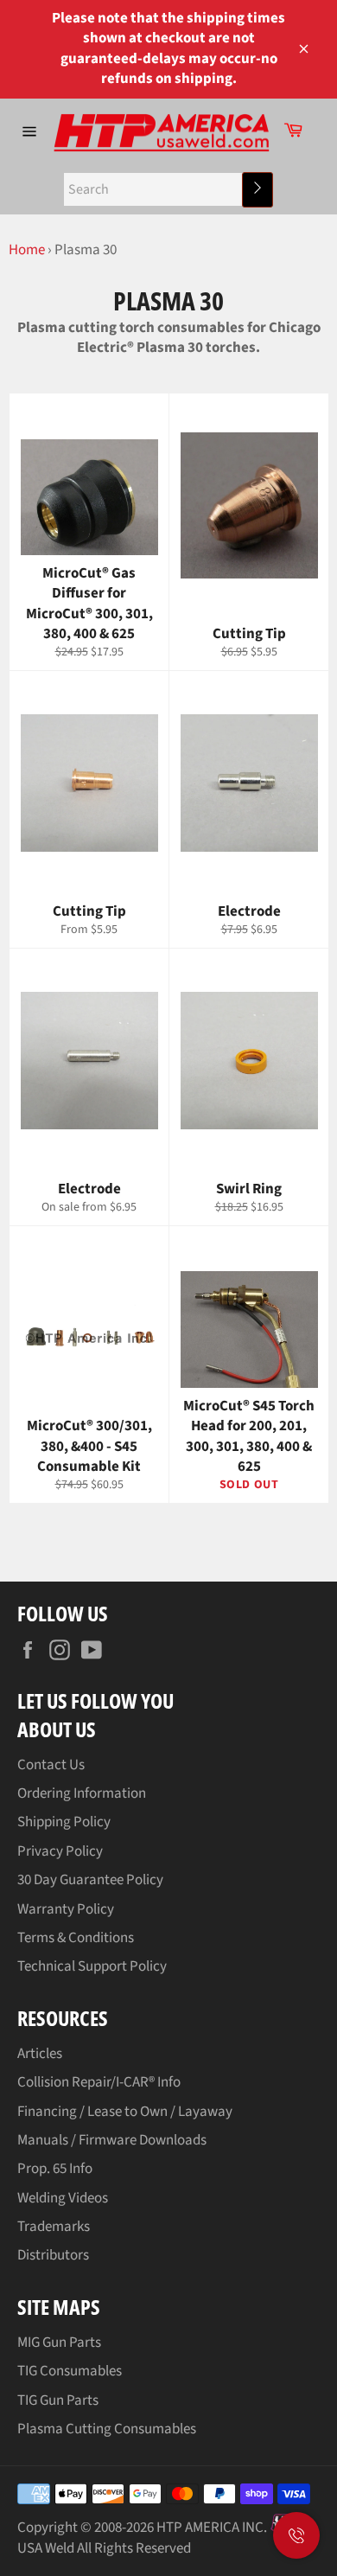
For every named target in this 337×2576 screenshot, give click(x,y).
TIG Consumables (70, 2371)
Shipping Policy (64, 1822)
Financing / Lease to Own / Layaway (125, 2112)
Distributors (53, 2255)
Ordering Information (82, 1793)
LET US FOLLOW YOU (95, 1700)
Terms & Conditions (76, 1938)
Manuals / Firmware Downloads (112, 2140)
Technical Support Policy (92, 1966)
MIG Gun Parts (59, 2343)
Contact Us (51, 1765)
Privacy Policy (60, 1851)
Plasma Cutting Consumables (107, 2429)
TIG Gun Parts (58, 2400)
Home (27, 250)
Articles (40, 2054)
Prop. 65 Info (55, 2169)
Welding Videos (63, 2198)
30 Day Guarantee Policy (90, 1880)
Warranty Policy (66, 1909)
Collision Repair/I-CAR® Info (99, 2082)
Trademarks (54, 2227)
